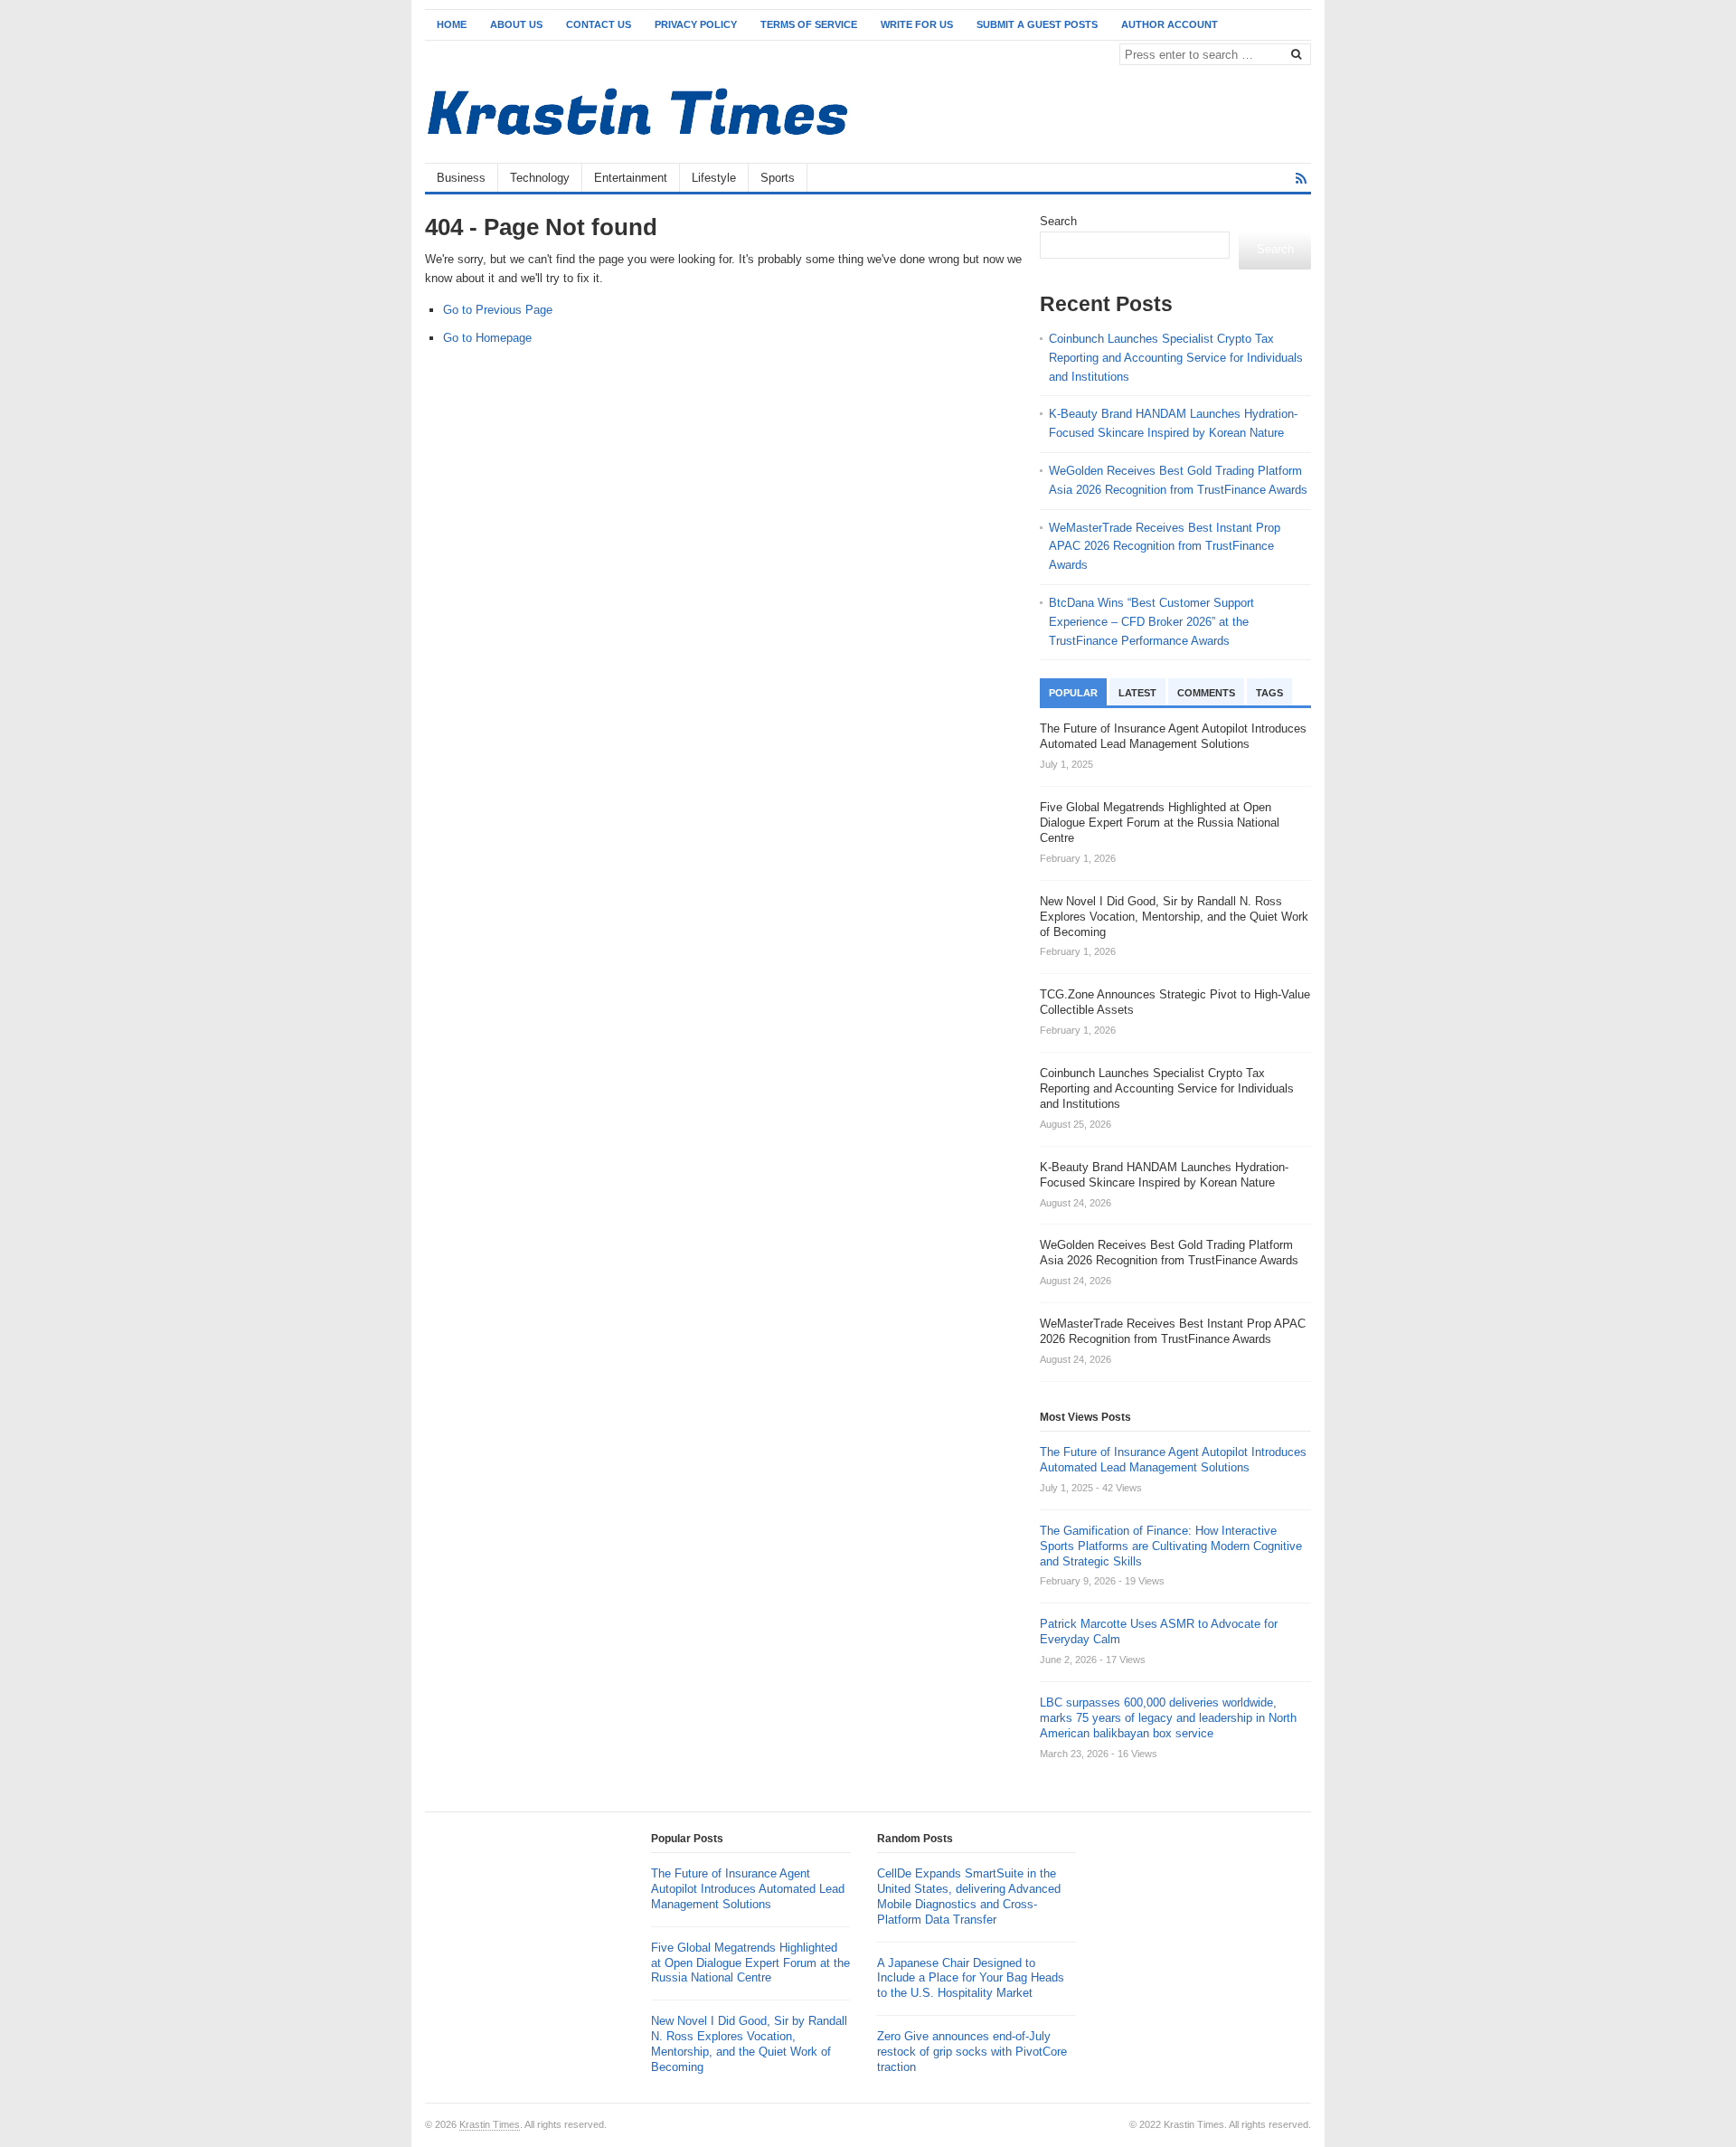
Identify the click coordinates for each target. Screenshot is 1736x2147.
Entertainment (631, 178)
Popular (1073, 693)
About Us (516, 24)
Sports (778, 178)
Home (452, 24)
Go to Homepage (487, 338)
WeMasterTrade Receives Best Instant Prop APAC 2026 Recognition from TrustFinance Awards (1165, 547)
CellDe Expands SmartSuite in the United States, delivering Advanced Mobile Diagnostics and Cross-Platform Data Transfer (969, 1896)
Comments (1206, 693)
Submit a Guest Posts (1037, 24)
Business (461, 178)
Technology (540, 178)
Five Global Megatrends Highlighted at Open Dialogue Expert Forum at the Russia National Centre (750, 1963)
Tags (1269, 693)
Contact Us (599, 24)
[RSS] (1301, 179)
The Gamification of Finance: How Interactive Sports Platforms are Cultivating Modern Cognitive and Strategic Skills (1171, 1546)
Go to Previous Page (498, 310)
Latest (1137, 693)
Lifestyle (714, 178)
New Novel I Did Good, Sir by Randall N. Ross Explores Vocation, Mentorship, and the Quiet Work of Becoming (749, 2044)
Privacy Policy (696, 24)
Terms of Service (809, 24)
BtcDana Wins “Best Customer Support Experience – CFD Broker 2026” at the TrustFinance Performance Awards (1151, 622)
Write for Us (917, 24)
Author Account (1170, 24)
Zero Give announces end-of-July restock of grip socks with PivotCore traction (972, 2052)
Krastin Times (490, 2124)
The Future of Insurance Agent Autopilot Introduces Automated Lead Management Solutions (1173, 1460)
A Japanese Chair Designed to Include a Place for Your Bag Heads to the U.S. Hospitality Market (971, 1978)
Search (1058, 221)
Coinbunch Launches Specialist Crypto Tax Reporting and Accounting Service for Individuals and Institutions (1176, 358)
